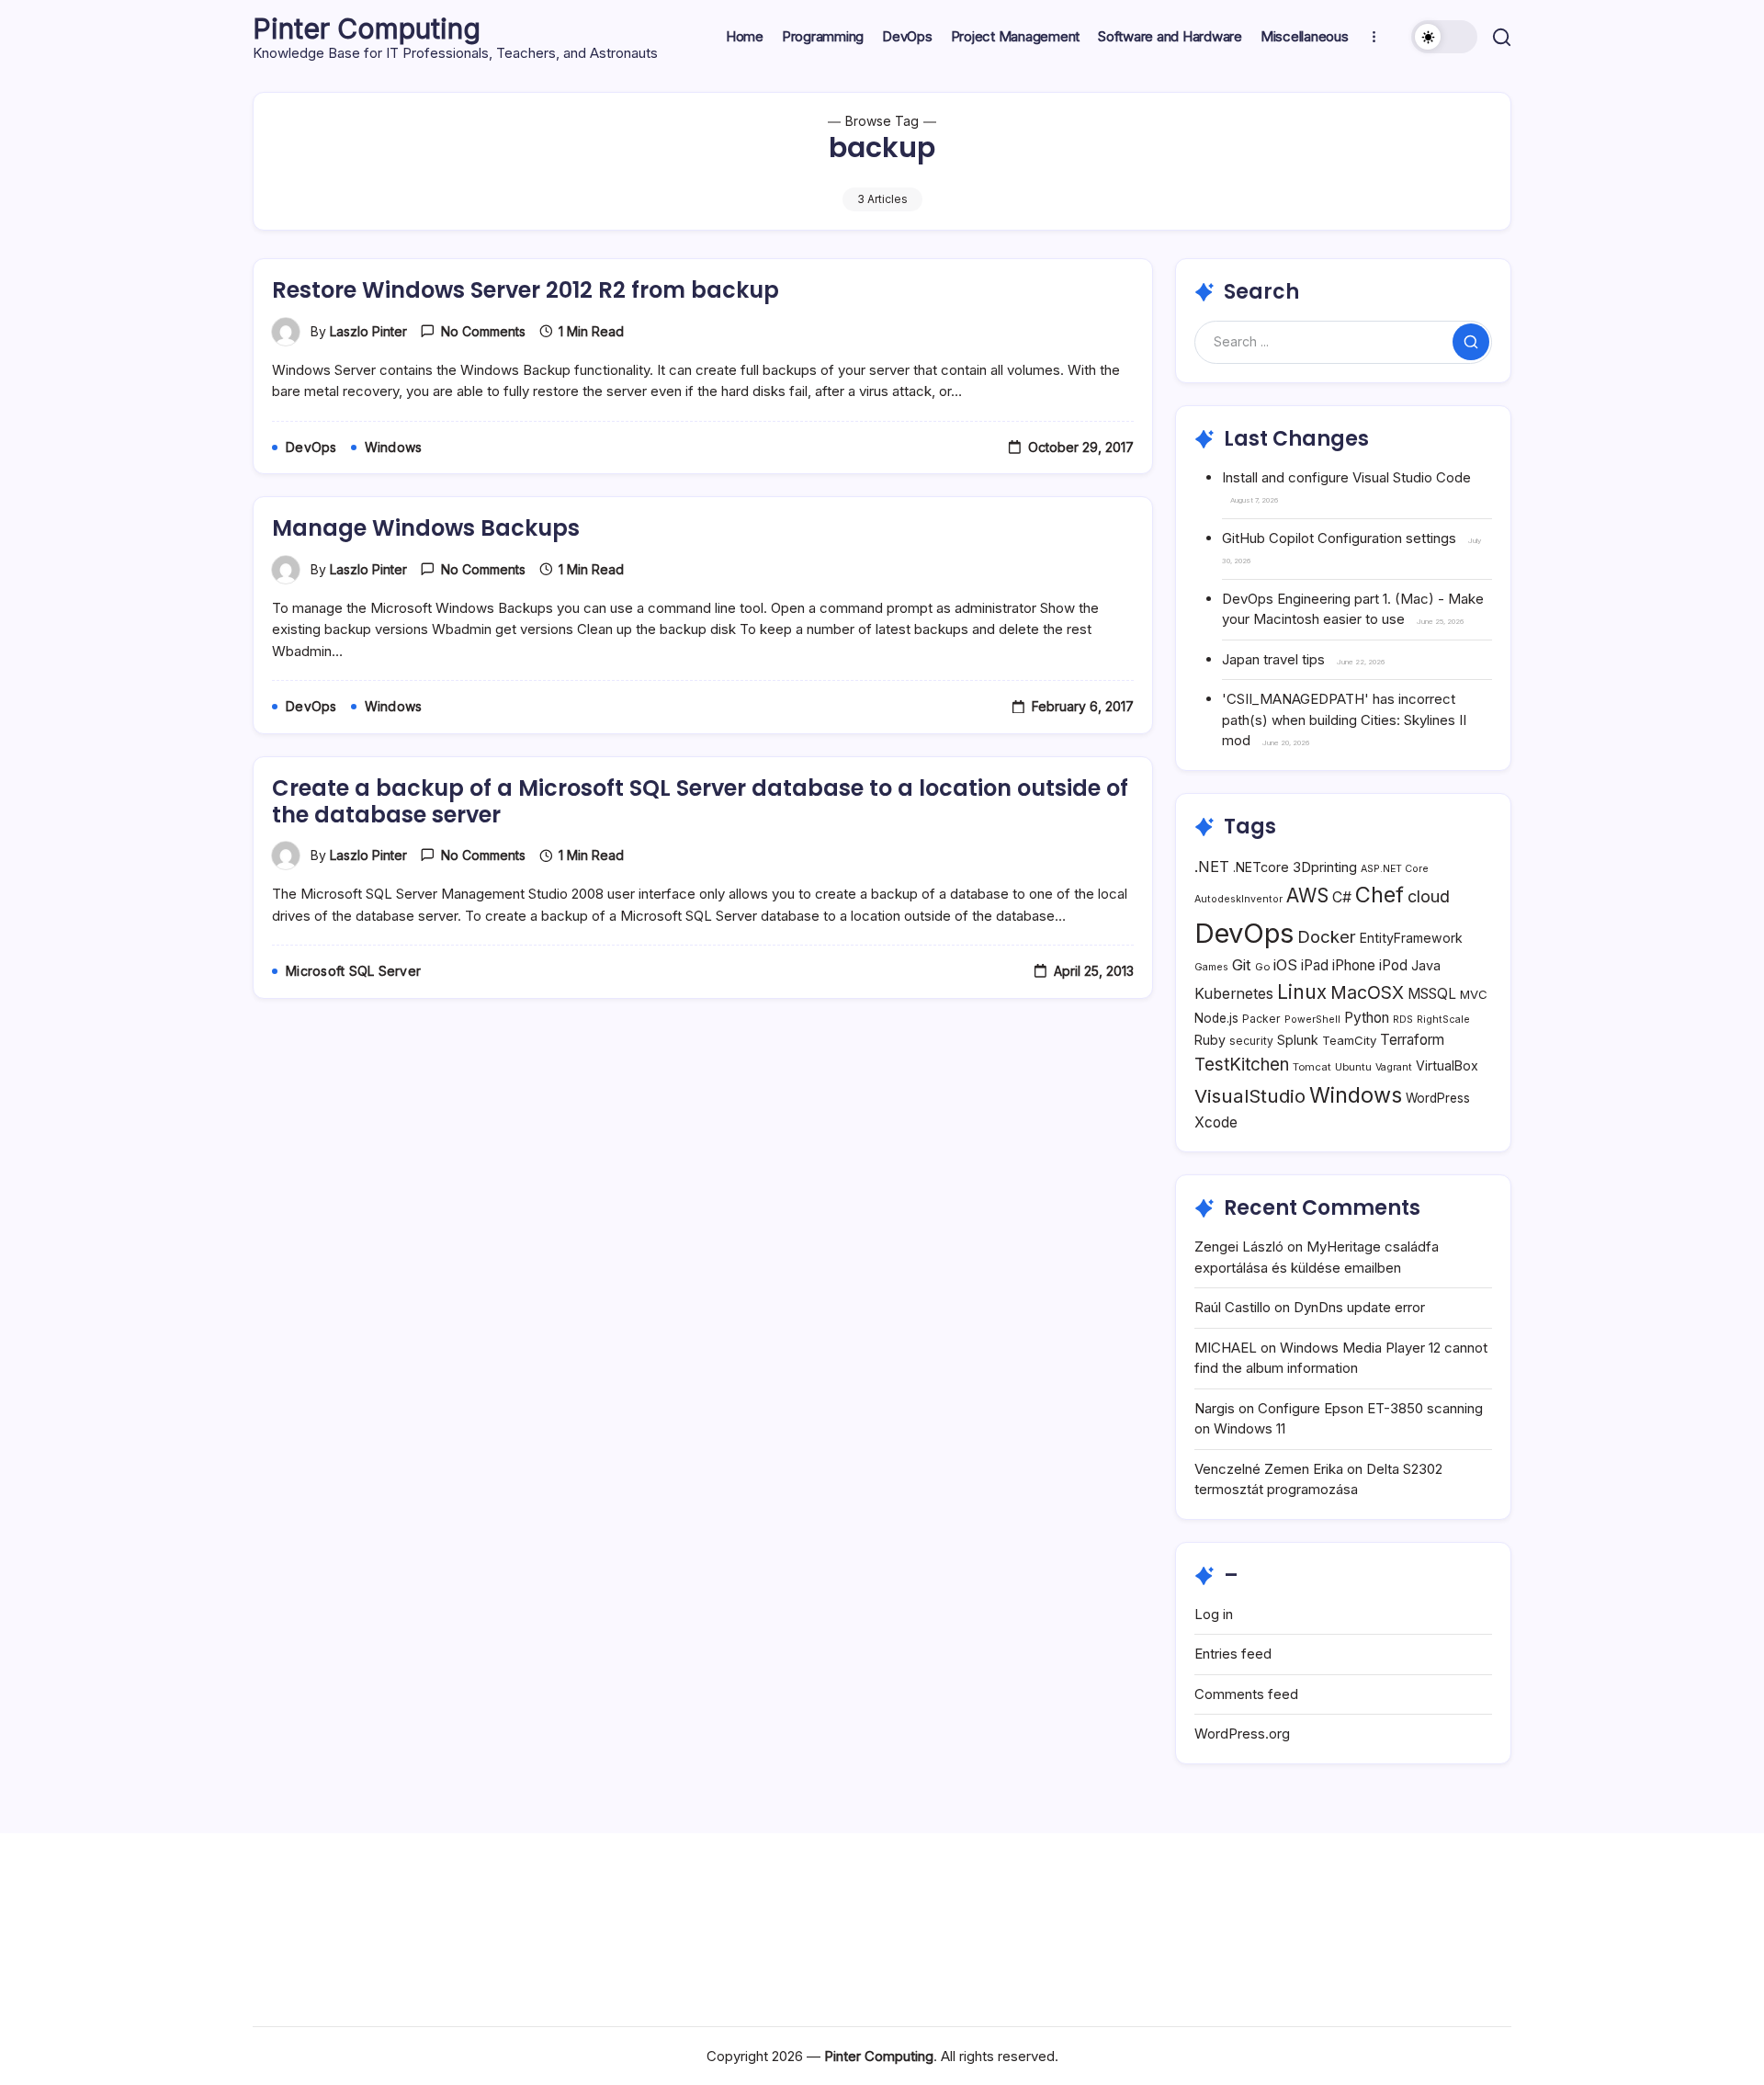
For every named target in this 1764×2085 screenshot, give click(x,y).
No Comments (483, 331)
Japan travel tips (1273, 659)
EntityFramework (1411, 938)
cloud (1429, 896)
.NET (1212, 867)
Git (1242, 965)
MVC (1474, 994)
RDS (1403, 1020)
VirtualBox (1447, 1065)
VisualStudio (1250, 1096)
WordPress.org (1242, 1734)
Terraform (1412, 1040)
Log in (1214, 1614)
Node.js (1216, 1018)
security (1251, 1041)
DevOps (1244, 933)
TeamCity (1349, 1040)
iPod (1393, 965)
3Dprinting (1325, 867)
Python (1367, 1018)
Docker (1327, 936)
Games (1211, 967)
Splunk (1298, 1040)
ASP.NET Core (1395, 869)
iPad (1315, 965)
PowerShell (1312, 1020)
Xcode (1216, 1122)
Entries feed (1233, 1654)
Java (1426, 965)
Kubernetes (1234, 994)
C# (1342, 897)
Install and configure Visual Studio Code (1346, 477)
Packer (1261, 1019)
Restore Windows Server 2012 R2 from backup (526, 290)
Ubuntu (1353, 1067)
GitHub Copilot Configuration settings (1339, 538)
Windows (1356, 1095)
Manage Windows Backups (426, 528)
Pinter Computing (367, 28)
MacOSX (1367, 992)
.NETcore (1261, 867)
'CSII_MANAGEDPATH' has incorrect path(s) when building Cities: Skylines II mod (1344, 720)
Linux (1302, 992)
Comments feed (1246, 1694)
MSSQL (1432, 994)
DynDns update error (1359, 1307)
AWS (1307, 895)
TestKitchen (1242, 1065)
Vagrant (1394, 1067)
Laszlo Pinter (368, 331)
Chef (1380, 895)
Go (1262, 967)
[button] (1444, 37)
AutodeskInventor (1238, 899)
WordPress (1438, 1098)
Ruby (1210, 1040)
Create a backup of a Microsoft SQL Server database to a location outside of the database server (700, 801)
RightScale (1443, 1020)
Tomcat (1312, 1067)
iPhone (1354, 965)
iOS (1285, 965)
